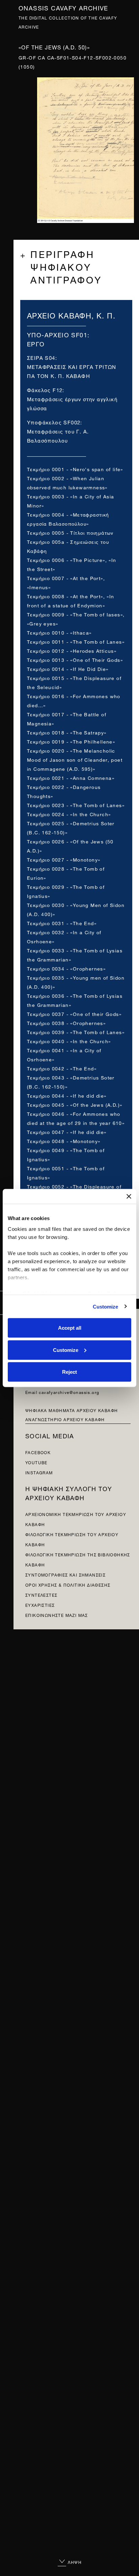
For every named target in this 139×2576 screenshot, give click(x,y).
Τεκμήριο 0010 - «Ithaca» (59, 632)
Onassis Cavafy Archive (63, 7)
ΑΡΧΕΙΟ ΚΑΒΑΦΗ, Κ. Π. (71, 315)
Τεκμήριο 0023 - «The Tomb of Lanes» (76, 805)
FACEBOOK (38, 1452)
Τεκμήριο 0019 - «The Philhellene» (71, 741)
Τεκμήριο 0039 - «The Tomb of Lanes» (76, 1032)
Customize (106, 1306)
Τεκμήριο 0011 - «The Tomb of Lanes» (76, 641)
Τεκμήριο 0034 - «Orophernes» (66, 968)
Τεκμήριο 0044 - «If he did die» (67, 1095)
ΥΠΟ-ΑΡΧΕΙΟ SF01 (57, 334)
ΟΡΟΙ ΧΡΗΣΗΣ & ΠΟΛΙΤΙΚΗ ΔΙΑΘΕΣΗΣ (68, 1584)
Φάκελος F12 (45, 390)
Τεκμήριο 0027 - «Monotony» (64, 859)
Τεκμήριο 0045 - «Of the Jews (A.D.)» (75, 1104)
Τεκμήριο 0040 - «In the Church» (69, 1041)
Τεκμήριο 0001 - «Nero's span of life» (75, 469)
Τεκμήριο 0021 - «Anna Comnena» (71, 777)
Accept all (70, 1328)
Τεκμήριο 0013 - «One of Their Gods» (75, 659)
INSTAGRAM (39, 1472)
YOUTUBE (36, 1462)
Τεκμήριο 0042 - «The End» (62, 1068)
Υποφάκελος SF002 (54, 422)
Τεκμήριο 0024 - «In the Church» (69, 814)
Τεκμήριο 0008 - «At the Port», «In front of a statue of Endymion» (71, 600)
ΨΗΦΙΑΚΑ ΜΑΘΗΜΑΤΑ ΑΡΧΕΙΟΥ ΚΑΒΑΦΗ (72, 1410)
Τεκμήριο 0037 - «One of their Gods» (74, 1013)
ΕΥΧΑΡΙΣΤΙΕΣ (40, 1605)
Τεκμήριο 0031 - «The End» (62, 923)
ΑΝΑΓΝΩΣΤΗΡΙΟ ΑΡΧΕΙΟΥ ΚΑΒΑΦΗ (65, 1419)
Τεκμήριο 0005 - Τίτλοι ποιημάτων (70, 532)
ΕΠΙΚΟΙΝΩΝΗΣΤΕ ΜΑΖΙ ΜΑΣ (57, 1615)
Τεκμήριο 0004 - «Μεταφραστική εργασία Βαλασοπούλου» (68, 519)
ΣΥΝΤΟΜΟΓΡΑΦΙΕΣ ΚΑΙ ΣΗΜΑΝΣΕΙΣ (65, 1574)
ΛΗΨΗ (74, 2562)
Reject (69, 1372)
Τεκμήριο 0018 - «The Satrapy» (67, 732)
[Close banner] (129, 1197)
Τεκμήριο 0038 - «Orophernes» (66, 1022)
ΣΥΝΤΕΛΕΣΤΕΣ (41, 1595)
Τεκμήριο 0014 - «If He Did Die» (68, 668)
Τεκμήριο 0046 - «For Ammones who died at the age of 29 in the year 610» (76, 1118)
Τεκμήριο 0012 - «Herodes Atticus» (72, 650)
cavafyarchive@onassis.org (69, 1392)
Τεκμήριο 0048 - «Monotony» (64, 1141)
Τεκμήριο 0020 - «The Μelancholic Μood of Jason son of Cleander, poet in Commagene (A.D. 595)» (75, 759)
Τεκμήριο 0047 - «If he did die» (67, 1131)
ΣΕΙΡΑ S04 (41, 357)
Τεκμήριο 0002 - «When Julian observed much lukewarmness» (67, 482)
